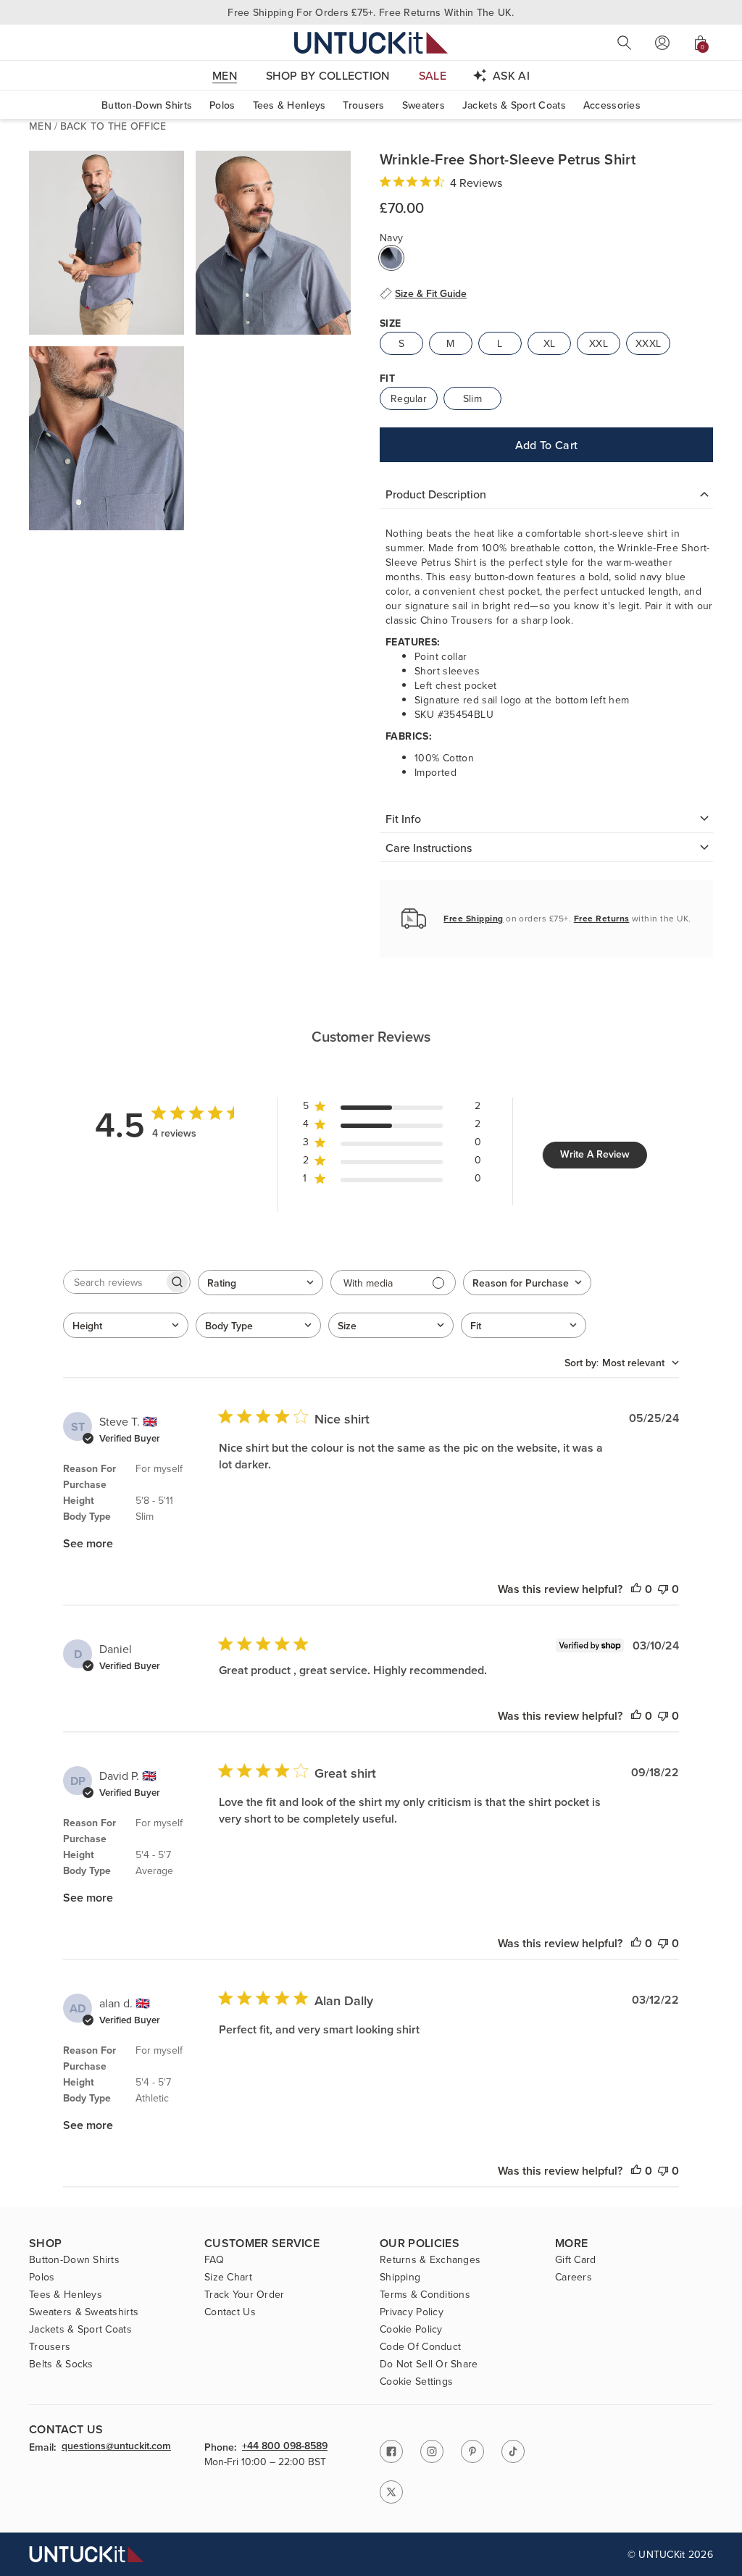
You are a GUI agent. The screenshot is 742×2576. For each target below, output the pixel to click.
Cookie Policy (411, 2329)
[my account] (662, 43)
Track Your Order (244, 2294)
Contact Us (230, 2312)
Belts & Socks (61, 2364)
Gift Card (576, 2259)
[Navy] (391, 258)
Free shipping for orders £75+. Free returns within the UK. (371, 12)
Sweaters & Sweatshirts (84, 2312)
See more (88, 1543)
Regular (409, 398)
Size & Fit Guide (431, 293)
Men (40, 126)
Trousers (363, 105)
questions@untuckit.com (116, 2446)
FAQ (214, 2259)
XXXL (648, 343)
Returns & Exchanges (430, 2259)
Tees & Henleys (289, 105)
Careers (574, 2277)
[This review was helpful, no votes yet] (636, 1589)
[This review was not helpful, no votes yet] (663, 1589)
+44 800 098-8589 (285, 2446)
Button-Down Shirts (147, 105)
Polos (222, 105)
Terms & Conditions (425, 2294)
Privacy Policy (412, 2312)
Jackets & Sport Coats (514, 105)
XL (550, 343)
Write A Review (595, 1154)
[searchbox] (114, 1282)
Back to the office (113, 126)
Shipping (400, 2277)
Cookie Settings (416, 2381)
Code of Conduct (420, 2346)
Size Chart (228, 2277)
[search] (625, 43)
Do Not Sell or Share (429, 2364)
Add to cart (547, 445)
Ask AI (511, 75)
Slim (472, 398)
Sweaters (424, 105)
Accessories (612, 105)
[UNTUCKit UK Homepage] (371, 42)
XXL (599, 343)
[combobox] (260, 1283)
